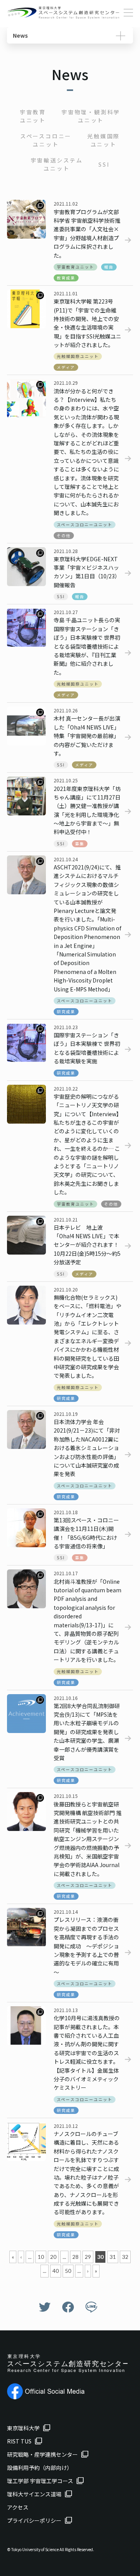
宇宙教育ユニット (33, 116)
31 (113, 2257)
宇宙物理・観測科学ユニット (91, 116)
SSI (104, 164)
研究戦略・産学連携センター (42, 2454)
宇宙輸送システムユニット (57, 164)
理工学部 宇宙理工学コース (40, 2481)
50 (68, 2271)
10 (41, 2257)
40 (56, 2271)
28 (75, 2257)
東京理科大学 (23, 2428)
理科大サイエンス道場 (34, 2494)
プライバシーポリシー (34, 2520)
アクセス (18, 2507)
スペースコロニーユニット (46, 140)
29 (88, 2257)
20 (53, 2257)
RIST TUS (19, 2441)
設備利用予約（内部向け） (40, 2468)
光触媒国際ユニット (103, 140)
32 (125, 2257)
